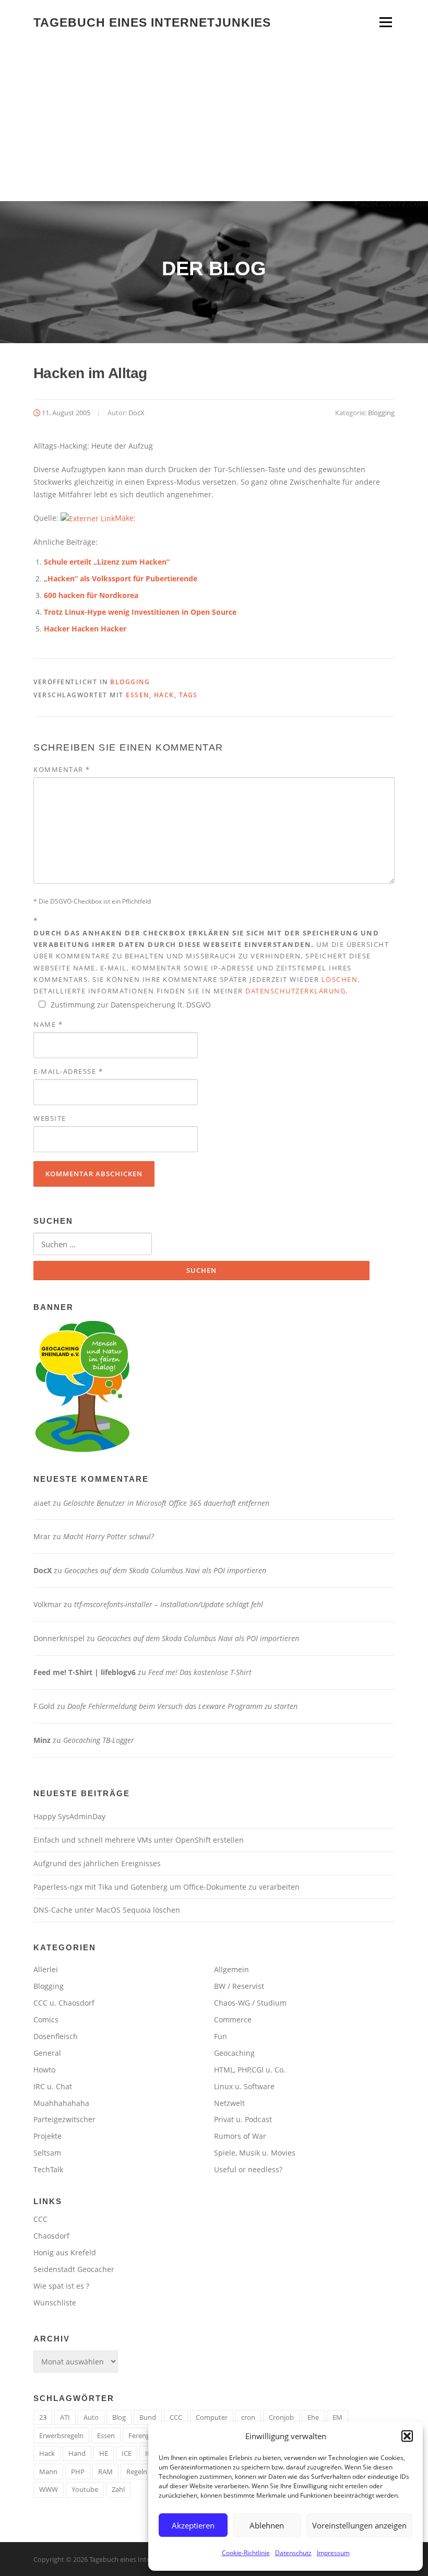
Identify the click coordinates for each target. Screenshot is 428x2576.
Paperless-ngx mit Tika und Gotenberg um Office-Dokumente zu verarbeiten (167, 1887)
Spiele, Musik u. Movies (255, 2153)
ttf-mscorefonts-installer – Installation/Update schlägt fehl (169, 1604)
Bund (148, 2417)
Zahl (118, 2489)
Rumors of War (240, 2136)
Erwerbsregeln (61, 2436)
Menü (385, 22)
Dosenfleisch (56, 2036)
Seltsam (47, 2153)
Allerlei (46, 1969)
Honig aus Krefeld (65, 2252)
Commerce (233, 2019)
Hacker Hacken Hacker (85, 629)
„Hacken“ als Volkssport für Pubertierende (121, 578)
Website (50, 1118)
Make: (125, 518)
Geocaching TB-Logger (99, 1740)
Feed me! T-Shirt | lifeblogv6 (85, 1672)
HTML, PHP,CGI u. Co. (250, 2070)
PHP (78, 2472)
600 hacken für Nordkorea (91, 595)
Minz (42, 1740)
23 (43, 2417)
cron (248, 2417)
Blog (119, 2417)
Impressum (333, 2553)
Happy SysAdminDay (69, 1816)
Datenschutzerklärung (295, 991)
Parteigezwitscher (64, 2119)
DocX (136, 413)
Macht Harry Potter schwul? (109, 1536)
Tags (188, 695)
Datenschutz (293, 2553)
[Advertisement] (214, 123)
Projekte (47, 2136)
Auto (91, 2417)
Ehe (313, 2417)
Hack (164, 695)
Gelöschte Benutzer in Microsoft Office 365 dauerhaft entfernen (166, 1503)
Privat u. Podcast (243, 2119)
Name (48, 1024)
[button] (407, 2436)
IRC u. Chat (53, 2086)
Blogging (381, 413)
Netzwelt (229, 2103)
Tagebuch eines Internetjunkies (152, 22)
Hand (77, 2453)
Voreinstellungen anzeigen (359, 2525)
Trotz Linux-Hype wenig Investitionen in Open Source (140, 612)
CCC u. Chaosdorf (64, 2003)
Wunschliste (55, 2303)
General (47, 2053)
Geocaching (234, 2053)
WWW (49, 2489)
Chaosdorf (51, 2236)
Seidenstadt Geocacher (74, 2269)
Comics (46, 2019)
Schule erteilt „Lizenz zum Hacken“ (107, 562)
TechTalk (48, 2169)
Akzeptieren (193, 2525)
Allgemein (231, 1969)
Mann (48, 2472)
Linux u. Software (244, 2086)
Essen (138, 695)
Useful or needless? (248, 2169)
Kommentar (62, 769)
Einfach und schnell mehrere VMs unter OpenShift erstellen (139, 1840)
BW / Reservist (239, 1986)
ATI (65, 2417)
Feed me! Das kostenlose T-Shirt (200, 1672)
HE (104, 2453)
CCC (40, 2219)
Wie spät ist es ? (61, 2286)
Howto (44, 2070)
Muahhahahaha (61, 2103)
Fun (221, 2036)
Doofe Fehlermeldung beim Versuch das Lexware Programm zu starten (182, 1706)
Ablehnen (267, 2525)
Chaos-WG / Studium (250, 2003)
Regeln (137, 2472)
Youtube (85, 2489)
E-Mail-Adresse (68, 1071)
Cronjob (281, 2417)
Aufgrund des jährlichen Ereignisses (97, 1863)
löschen (340, 979)
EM (337, 2417)
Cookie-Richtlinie (246, 2553)
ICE (127, 2453)
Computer (212, 2417)
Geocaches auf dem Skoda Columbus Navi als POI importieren (165, 1570)
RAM (105, 2472)
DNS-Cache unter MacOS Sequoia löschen (107, 1910)
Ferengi (140, 2436)
